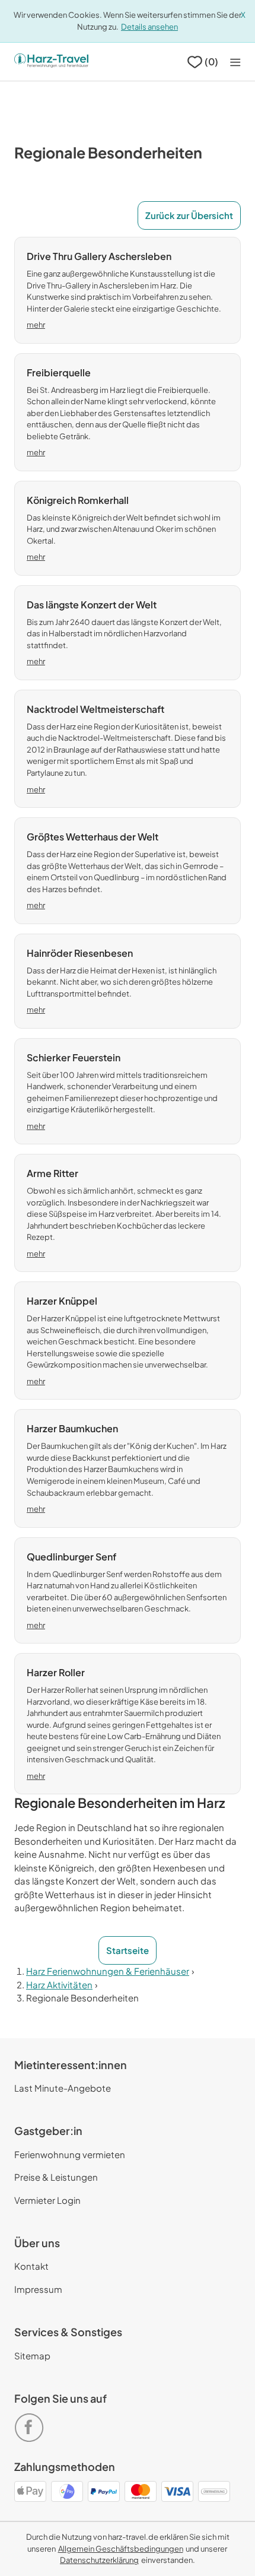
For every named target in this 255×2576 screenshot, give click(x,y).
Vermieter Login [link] (47, 2200)
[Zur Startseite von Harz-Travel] (51, 62)
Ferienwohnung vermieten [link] (70, 2154)
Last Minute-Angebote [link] (63, 2088)
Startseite (128, 1950)
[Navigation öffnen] (235, 62)
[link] (31, 2423)
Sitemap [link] (32, 2355)
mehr (36, 325)
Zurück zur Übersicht (189, 215)
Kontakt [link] (31, 2266)
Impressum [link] (38, 2289)
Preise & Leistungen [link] (56, 2177)
